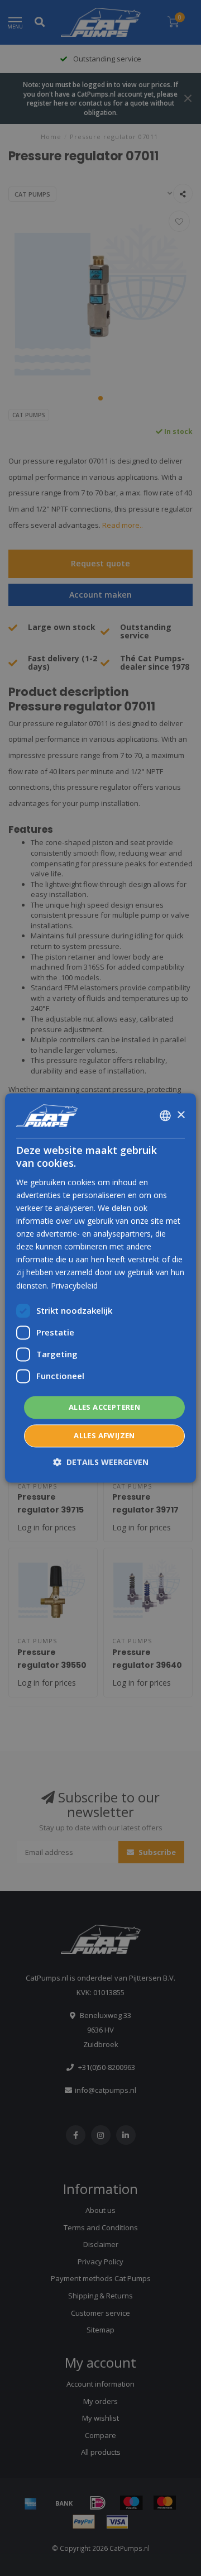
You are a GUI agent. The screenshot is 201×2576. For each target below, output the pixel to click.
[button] (101, 1463)
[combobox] (165, 1115)
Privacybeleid (74, 1285)
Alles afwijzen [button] (104, 1436)
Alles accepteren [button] (104, 1407)
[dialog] (100, 1288)
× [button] (181, 1115)
